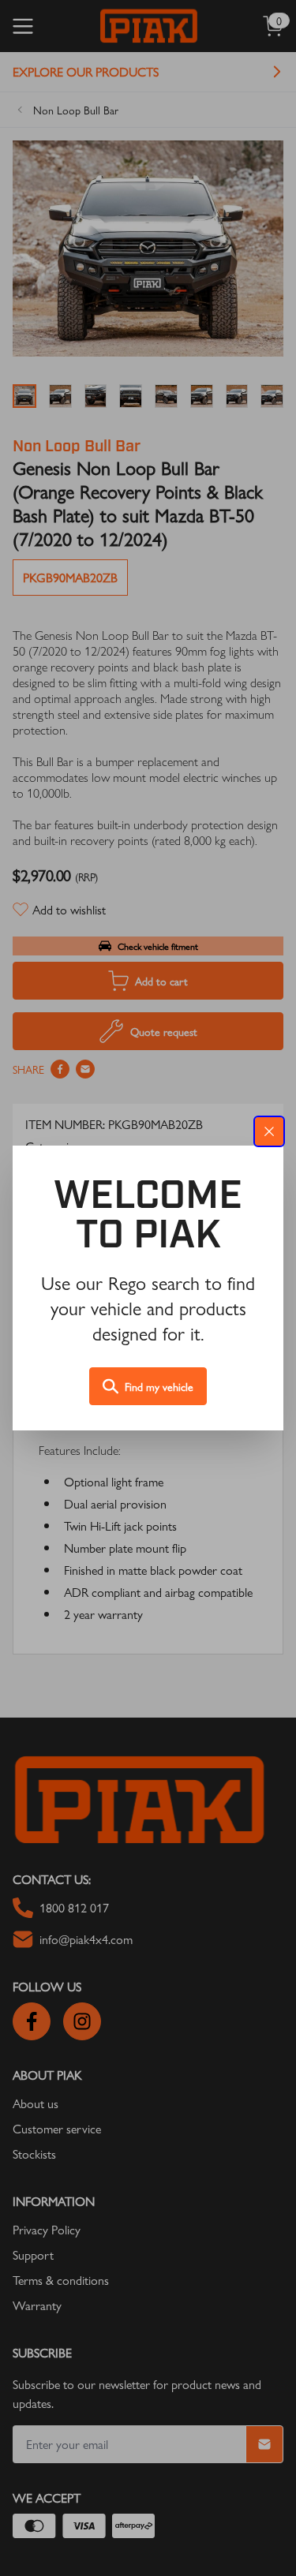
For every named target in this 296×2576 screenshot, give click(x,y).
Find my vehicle (159, 1386)
